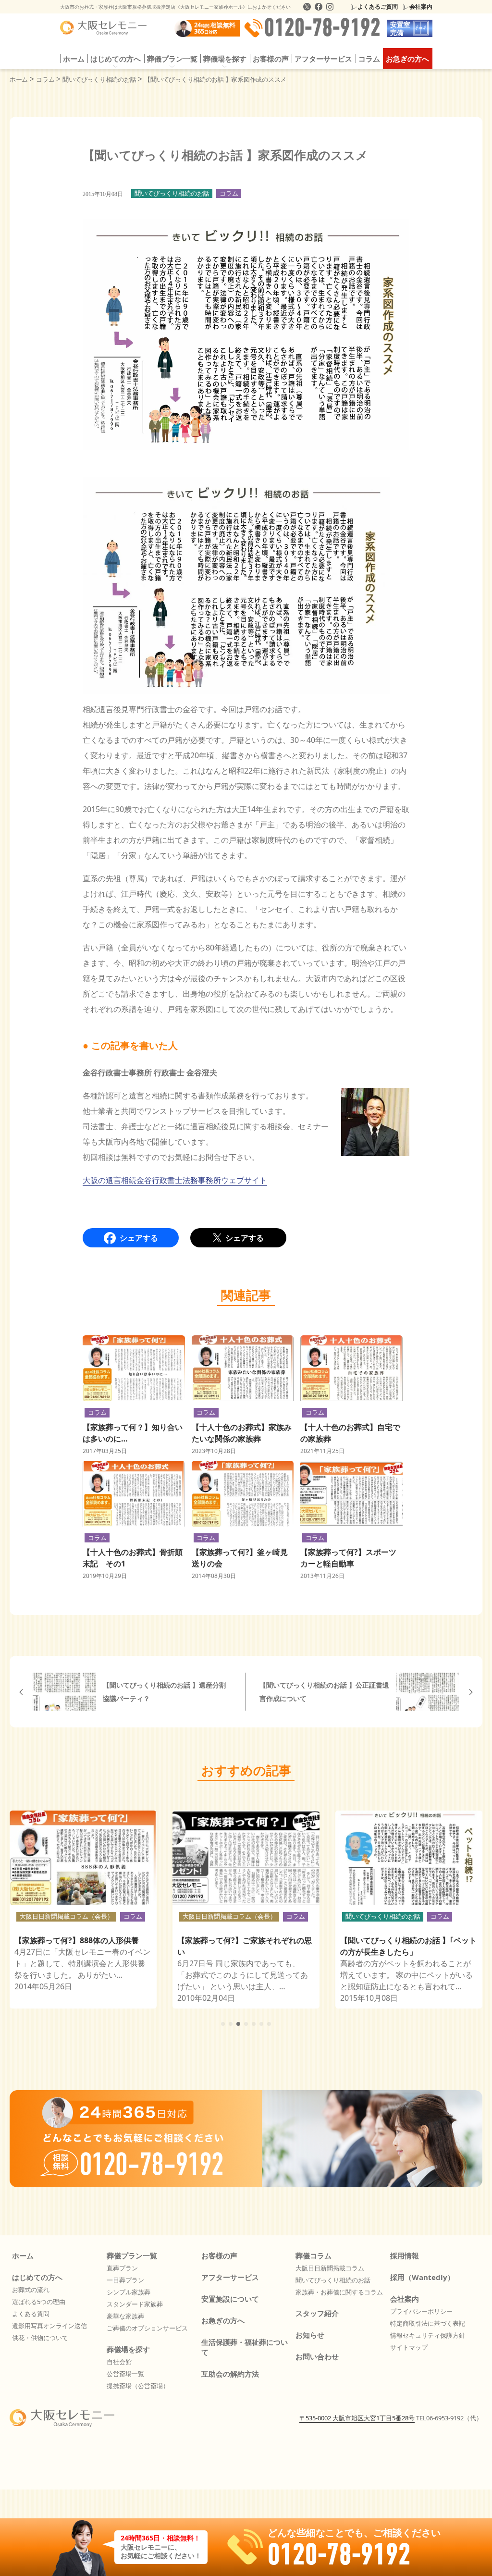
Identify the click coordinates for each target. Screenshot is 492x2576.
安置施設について (230, 2299)
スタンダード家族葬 (135, 2304)
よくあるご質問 (378, 6)
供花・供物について (40, 2338)
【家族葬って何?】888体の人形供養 (77, 1940)
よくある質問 (31, 2314)
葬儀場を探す (128, 2349)
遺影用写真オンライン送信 (49, 2326)
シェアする (139, 1238)
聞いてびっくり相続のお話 (172, 193)
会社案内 (421, 6)
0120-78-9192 (322, 28)
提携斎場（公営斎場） (138, 2386)
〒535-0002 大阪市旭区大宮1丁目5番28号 (357, 2418)
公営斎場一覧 (125, 2374)
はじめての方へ (37, 2277)
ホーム (74, 59)
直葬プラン (122, 2268)
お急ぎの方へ (407, 59)
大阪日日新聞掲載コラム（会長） (67, 1916)
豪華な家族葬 (125, 2316)
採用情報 (405, 2256)
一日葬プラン (125, 2280)
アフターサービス (323, 59)
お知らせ (310, 2335)
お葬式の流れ (31, 2290)
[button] (223, 2024)
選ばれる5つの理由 (39, 2302)
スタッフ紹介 (317, 2313)
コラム (369, 59)
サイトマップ (409, 2347)
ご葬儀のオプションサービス (147, 2328)
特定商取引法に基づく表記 (428, 2323)
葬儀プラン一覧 (132, 2256)
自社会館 (119, 2362)
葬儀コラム (314, 2256)
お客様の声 (271, 59)
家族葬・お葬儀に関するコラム (339, 2292)
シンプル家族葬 (129, 2292)
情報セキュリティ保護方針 (428, 2335)
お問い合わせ (317, 2356)
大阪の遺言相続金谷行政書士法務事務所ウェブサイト (175, 1180)
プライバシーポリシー (421, 2311)
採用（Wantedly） (422, 2277)
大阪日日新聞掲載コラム (330, 2268)
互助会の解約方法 (230, 2374)
